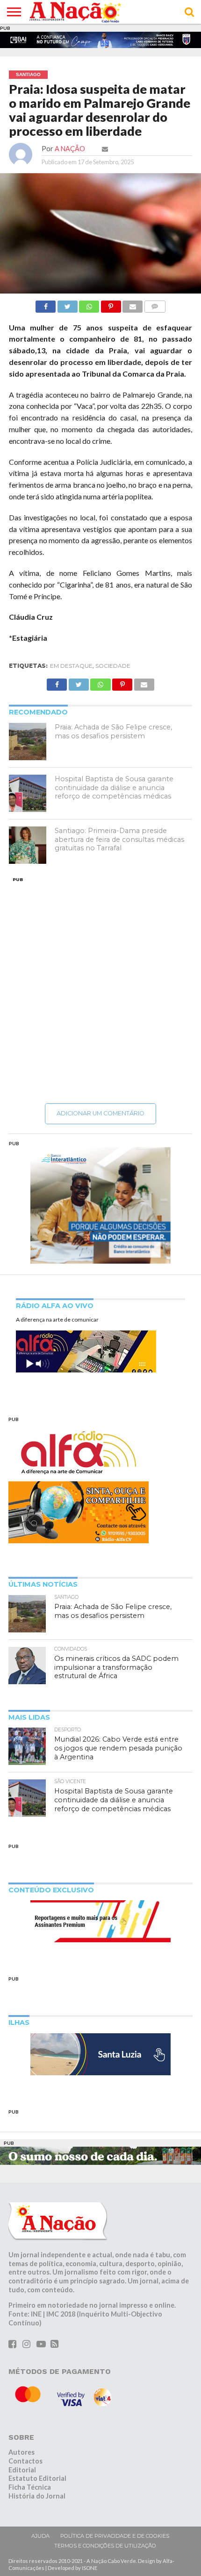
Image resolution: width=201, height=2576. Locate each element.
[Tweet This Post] (67, 306)
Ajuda (40, 2538)
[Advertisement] (100, 992)
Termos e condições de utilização (105, 2548)
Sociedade (113, 668)
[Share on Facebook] (46, 306)
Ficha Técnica (30, 2489)
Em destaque (71, 668)
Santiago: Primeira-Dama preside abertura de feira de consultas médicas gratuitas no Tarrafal (119, 841)
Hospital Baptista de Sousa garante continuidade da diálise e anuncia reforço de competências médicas (114, 789)
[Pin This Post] (111, 306)
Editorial (22, 2472)
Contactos (25, 2463)
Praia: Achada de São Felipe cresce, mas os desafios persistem (113, 733)
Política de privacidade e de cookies (115, 2538)
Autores (22, 2454)
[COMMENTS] (155, 306)
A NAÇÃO (70, 150)
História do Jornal (37, 2498)
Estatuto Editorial (37, 2481)
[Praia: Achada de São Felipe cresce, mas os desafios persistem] (28, 743)
